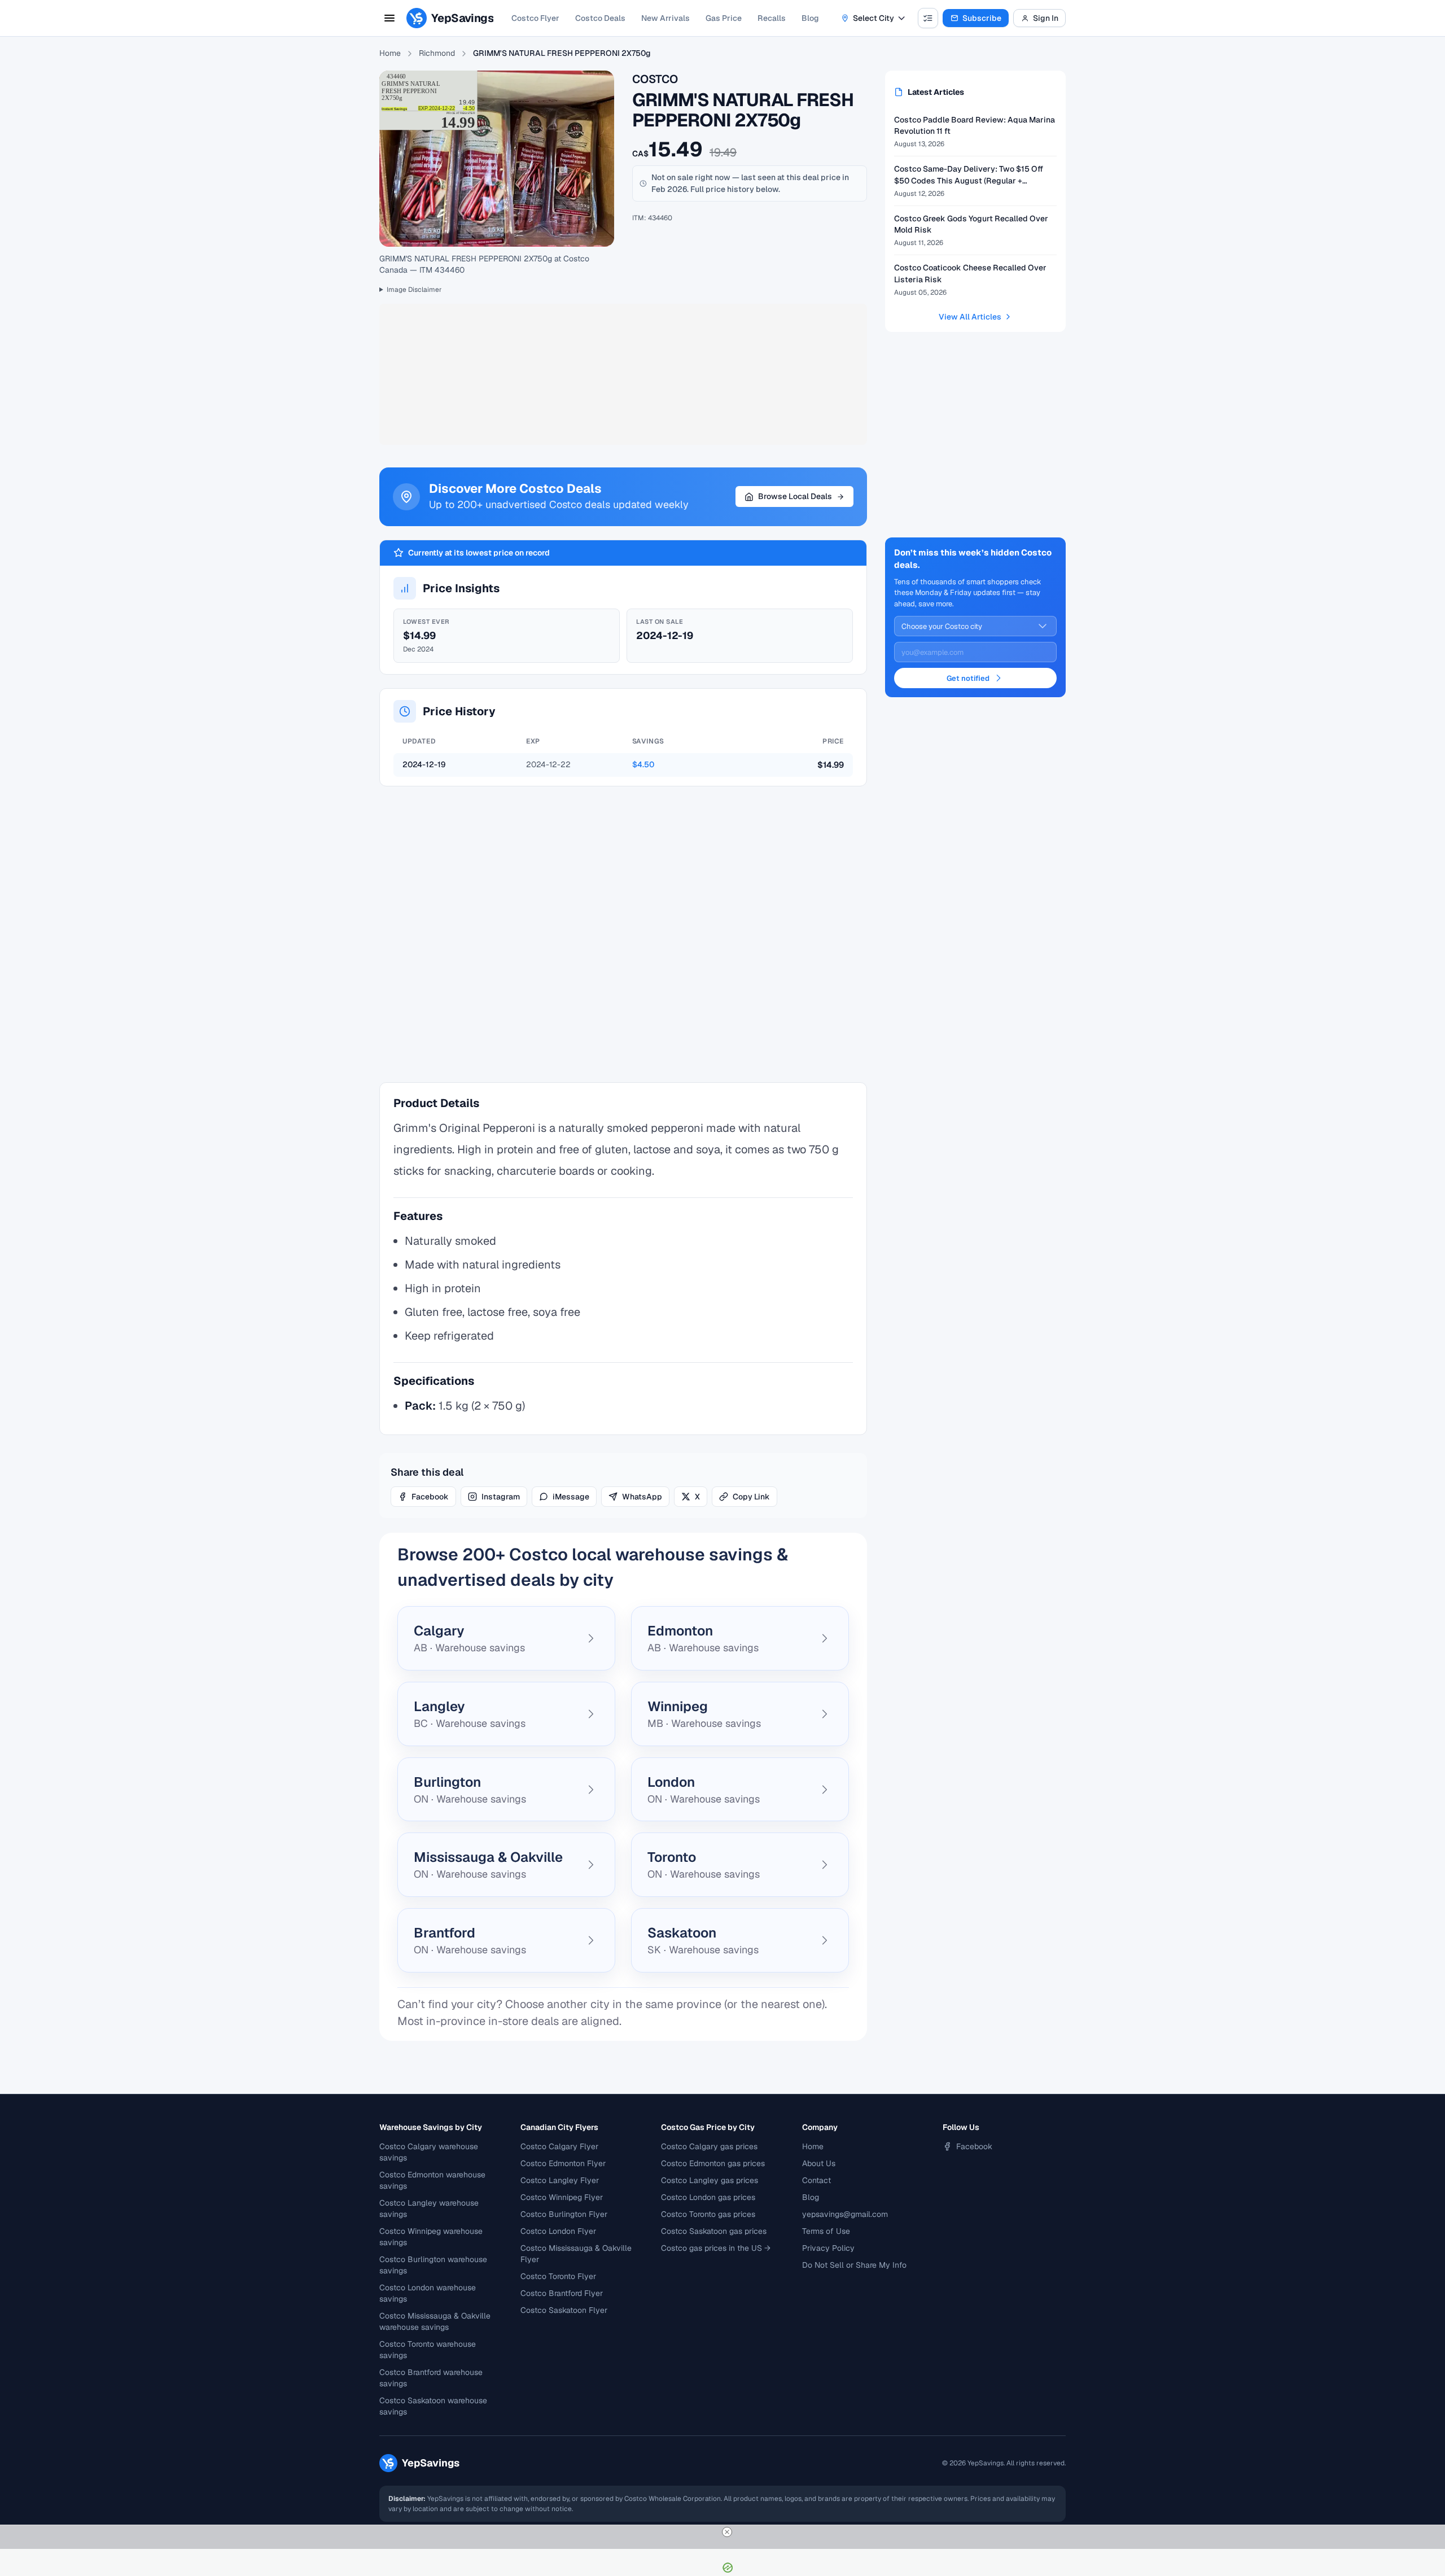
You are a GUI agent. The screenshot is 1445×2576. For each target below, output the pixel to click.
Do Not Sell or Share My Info (854, 2265)
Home (390, 53)
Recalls (772, 18)
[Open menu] (389, 18)
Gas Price (724, 18)
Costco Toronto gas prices (708, 2214)
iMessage (571, 1497)
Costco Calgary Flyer (559, 2146)
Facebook (430, 1497)
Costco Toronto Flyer (558, 2276)
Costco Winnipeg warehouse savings (431, 2237)
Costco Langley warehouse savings (429, 2208)
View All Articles (970, 317)
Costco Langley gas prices (710, 2180)
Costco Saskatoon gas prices (714, 2231)
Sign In (1046, 18)
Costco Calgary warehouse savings (429, 2152)
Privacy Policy (828, 2248)
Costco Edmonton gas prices (713, 2163)
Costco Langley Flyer (560, 2180)
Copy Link (751, 1497)
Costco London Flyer (558, 2231)
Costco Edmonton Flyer (563, 2163)
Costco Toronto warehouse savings (428, 2350)
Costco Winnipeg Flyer (562, 2197)
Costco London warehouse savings (428, 2293)
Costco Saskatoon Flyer (564, 2310)
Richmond (437, 53)
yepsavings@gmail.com (845, 2214)
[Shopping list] (928, 18)
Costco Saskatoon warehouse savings (433, 2406)
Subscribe (982, 18)
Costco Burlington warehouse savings (433, 2265)
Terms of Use (826, 2231)
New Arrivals (665, 18)
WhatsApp (642, 1497)
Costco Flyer (535, 18)
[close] (727, 2532)
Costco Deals (600, 18)
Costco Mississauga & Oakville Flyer (576, 2254)
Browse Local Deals (795, 496)
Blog (810, 18)
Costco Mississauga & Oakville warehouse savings (435, 2321)
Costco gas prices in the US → (716, 2248)
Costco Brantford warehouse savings (431, 2378)
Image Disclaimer (414, 290)
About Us (819, 2163)
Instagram (501, 1497)
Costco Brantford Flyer (562, 2293)
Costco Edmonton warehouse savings (432, 2180)
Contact (816, 2180)
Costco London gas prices (708, 2197)
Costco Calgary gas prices (709, 2146)
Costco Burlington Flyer (564, 2214)
